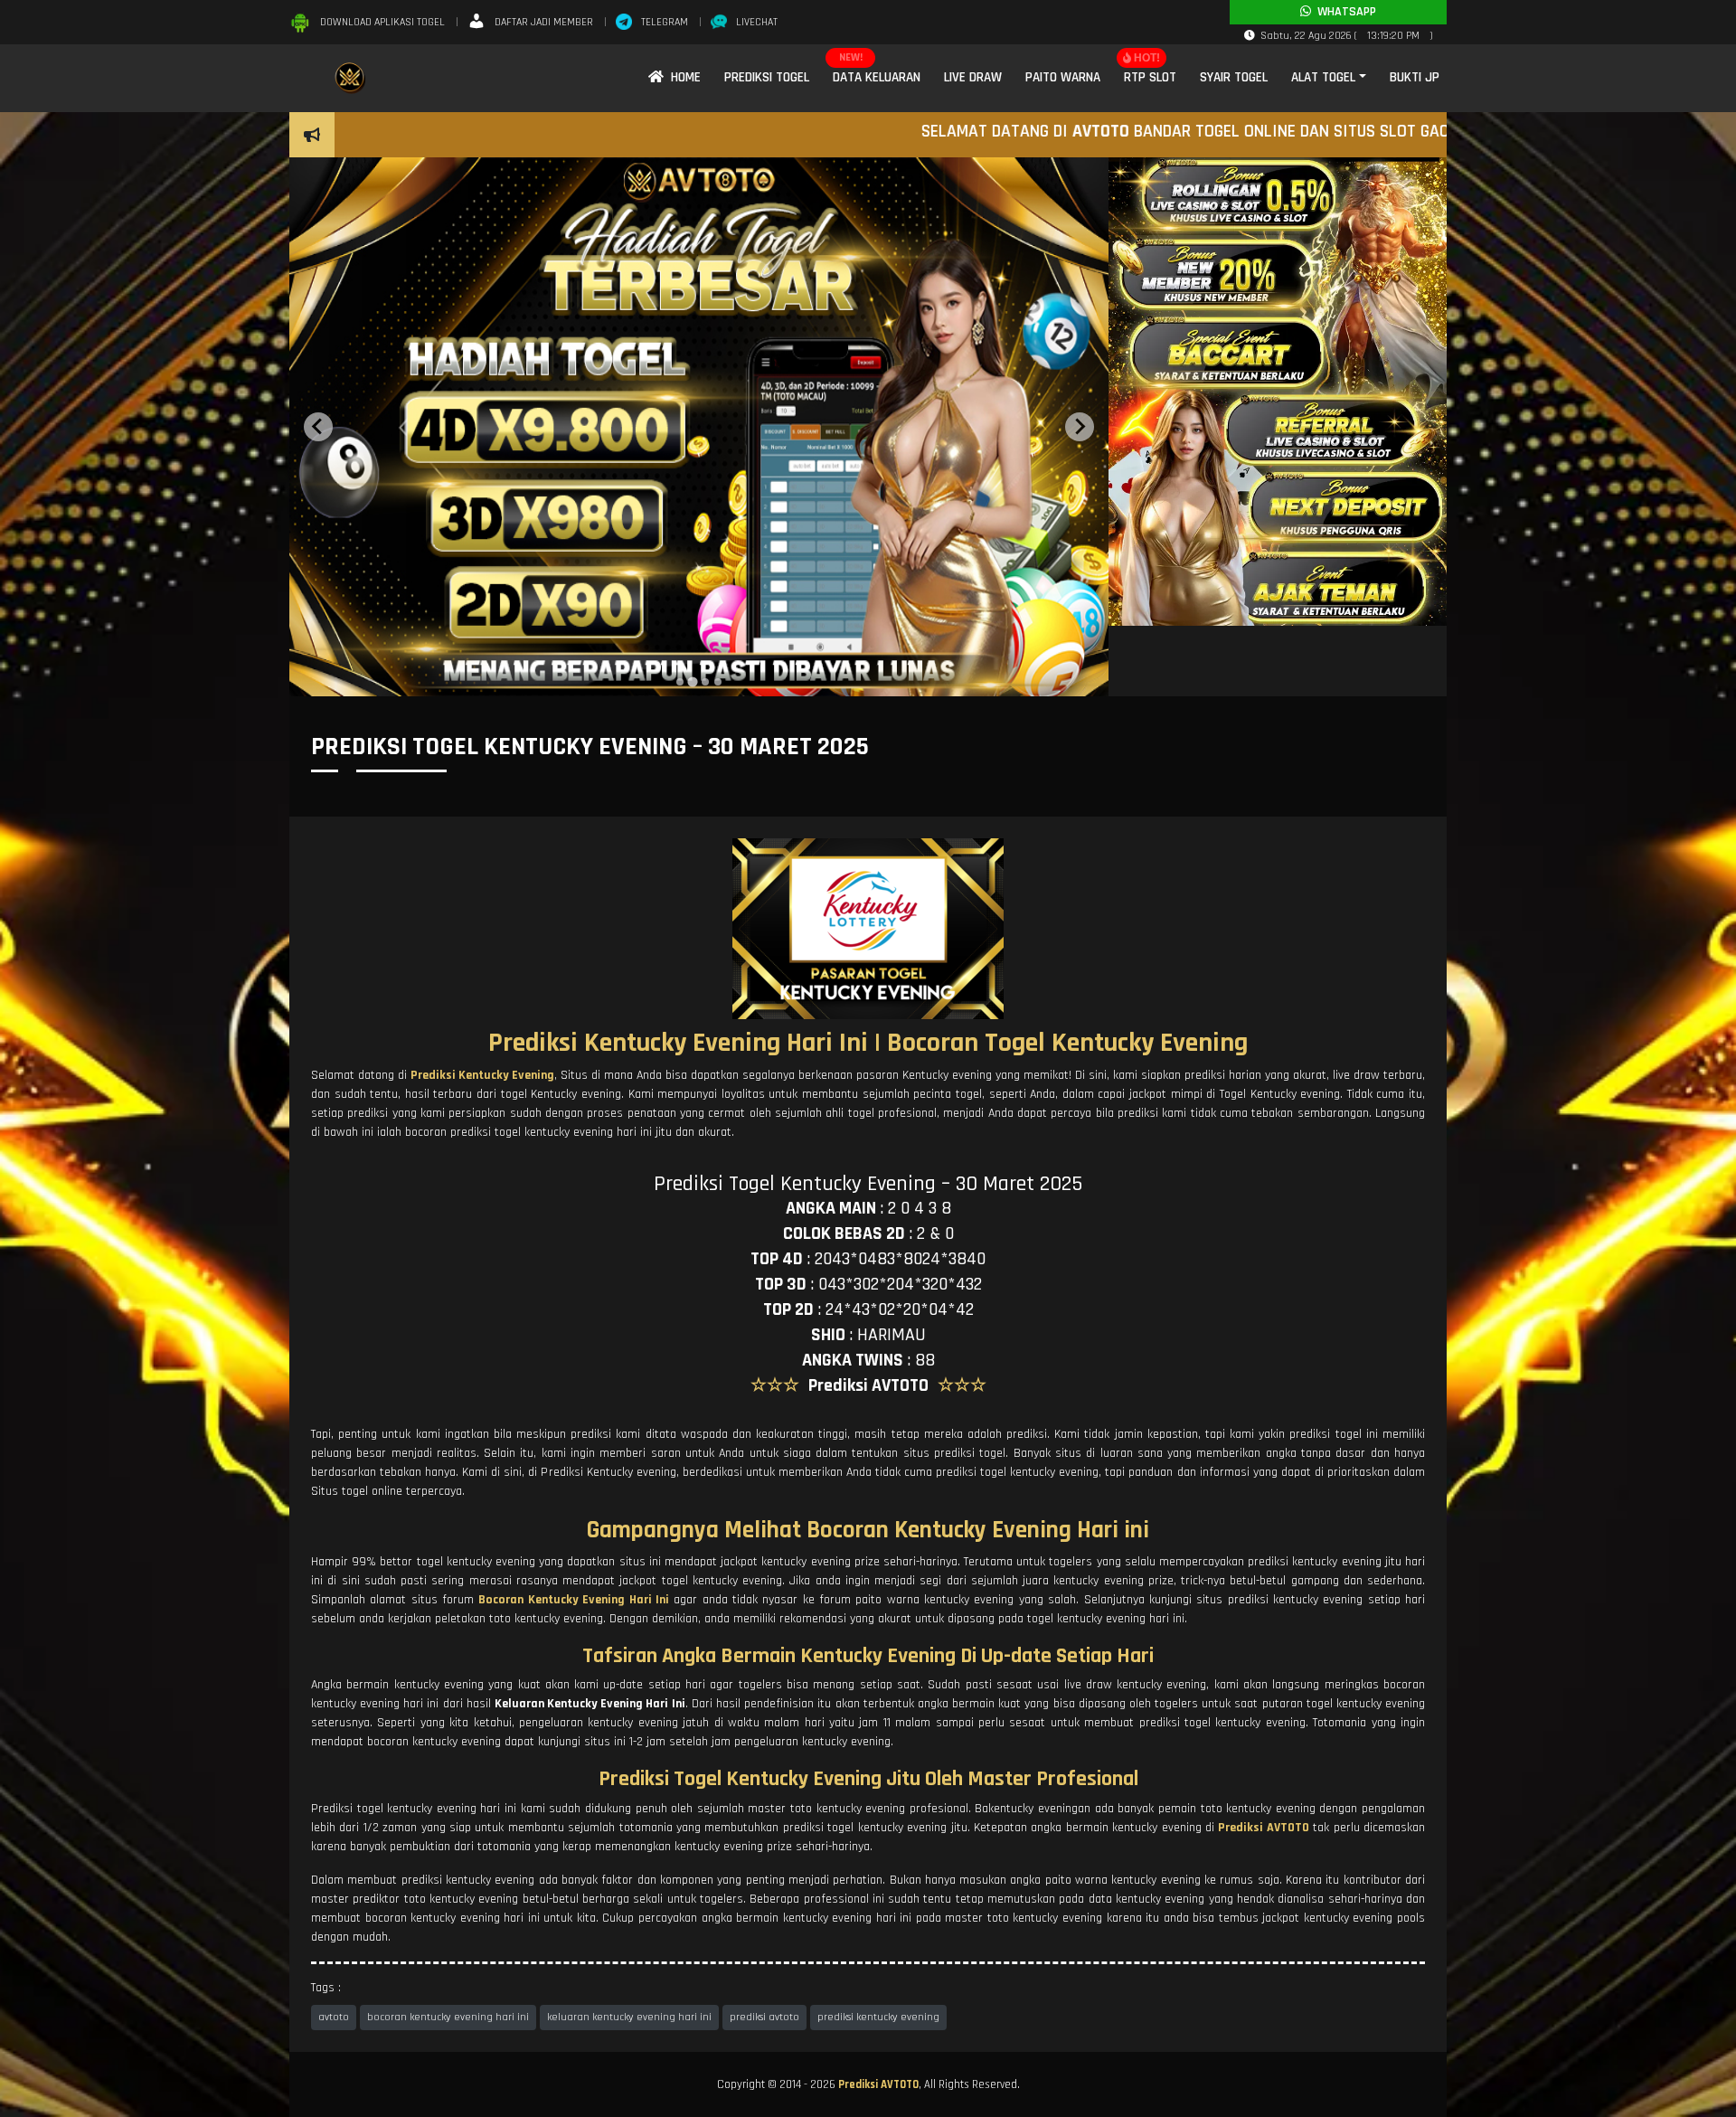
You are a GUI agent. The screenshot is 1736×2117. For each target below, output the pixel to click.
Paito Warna (1063, 77)
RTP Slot (1150, 77)
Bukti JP (1415, 77)
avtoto (334, 2017)
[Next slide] (1080, 427)
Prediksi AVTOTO (878, 2084)
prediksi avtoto (764, 2017)
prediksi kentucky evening (878, 2017)
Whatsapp (1344, 12)
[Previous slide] (318, 427)
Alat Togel (1323, 77)
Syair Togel (1234, 77)
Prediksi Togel (767, 77)
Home (682, 77)
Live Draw (973, 77)
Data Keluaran (877, 77)
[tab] (680, 682)
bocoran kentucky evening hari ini (448, 2017)
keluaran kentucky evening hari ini (629, 2017)
